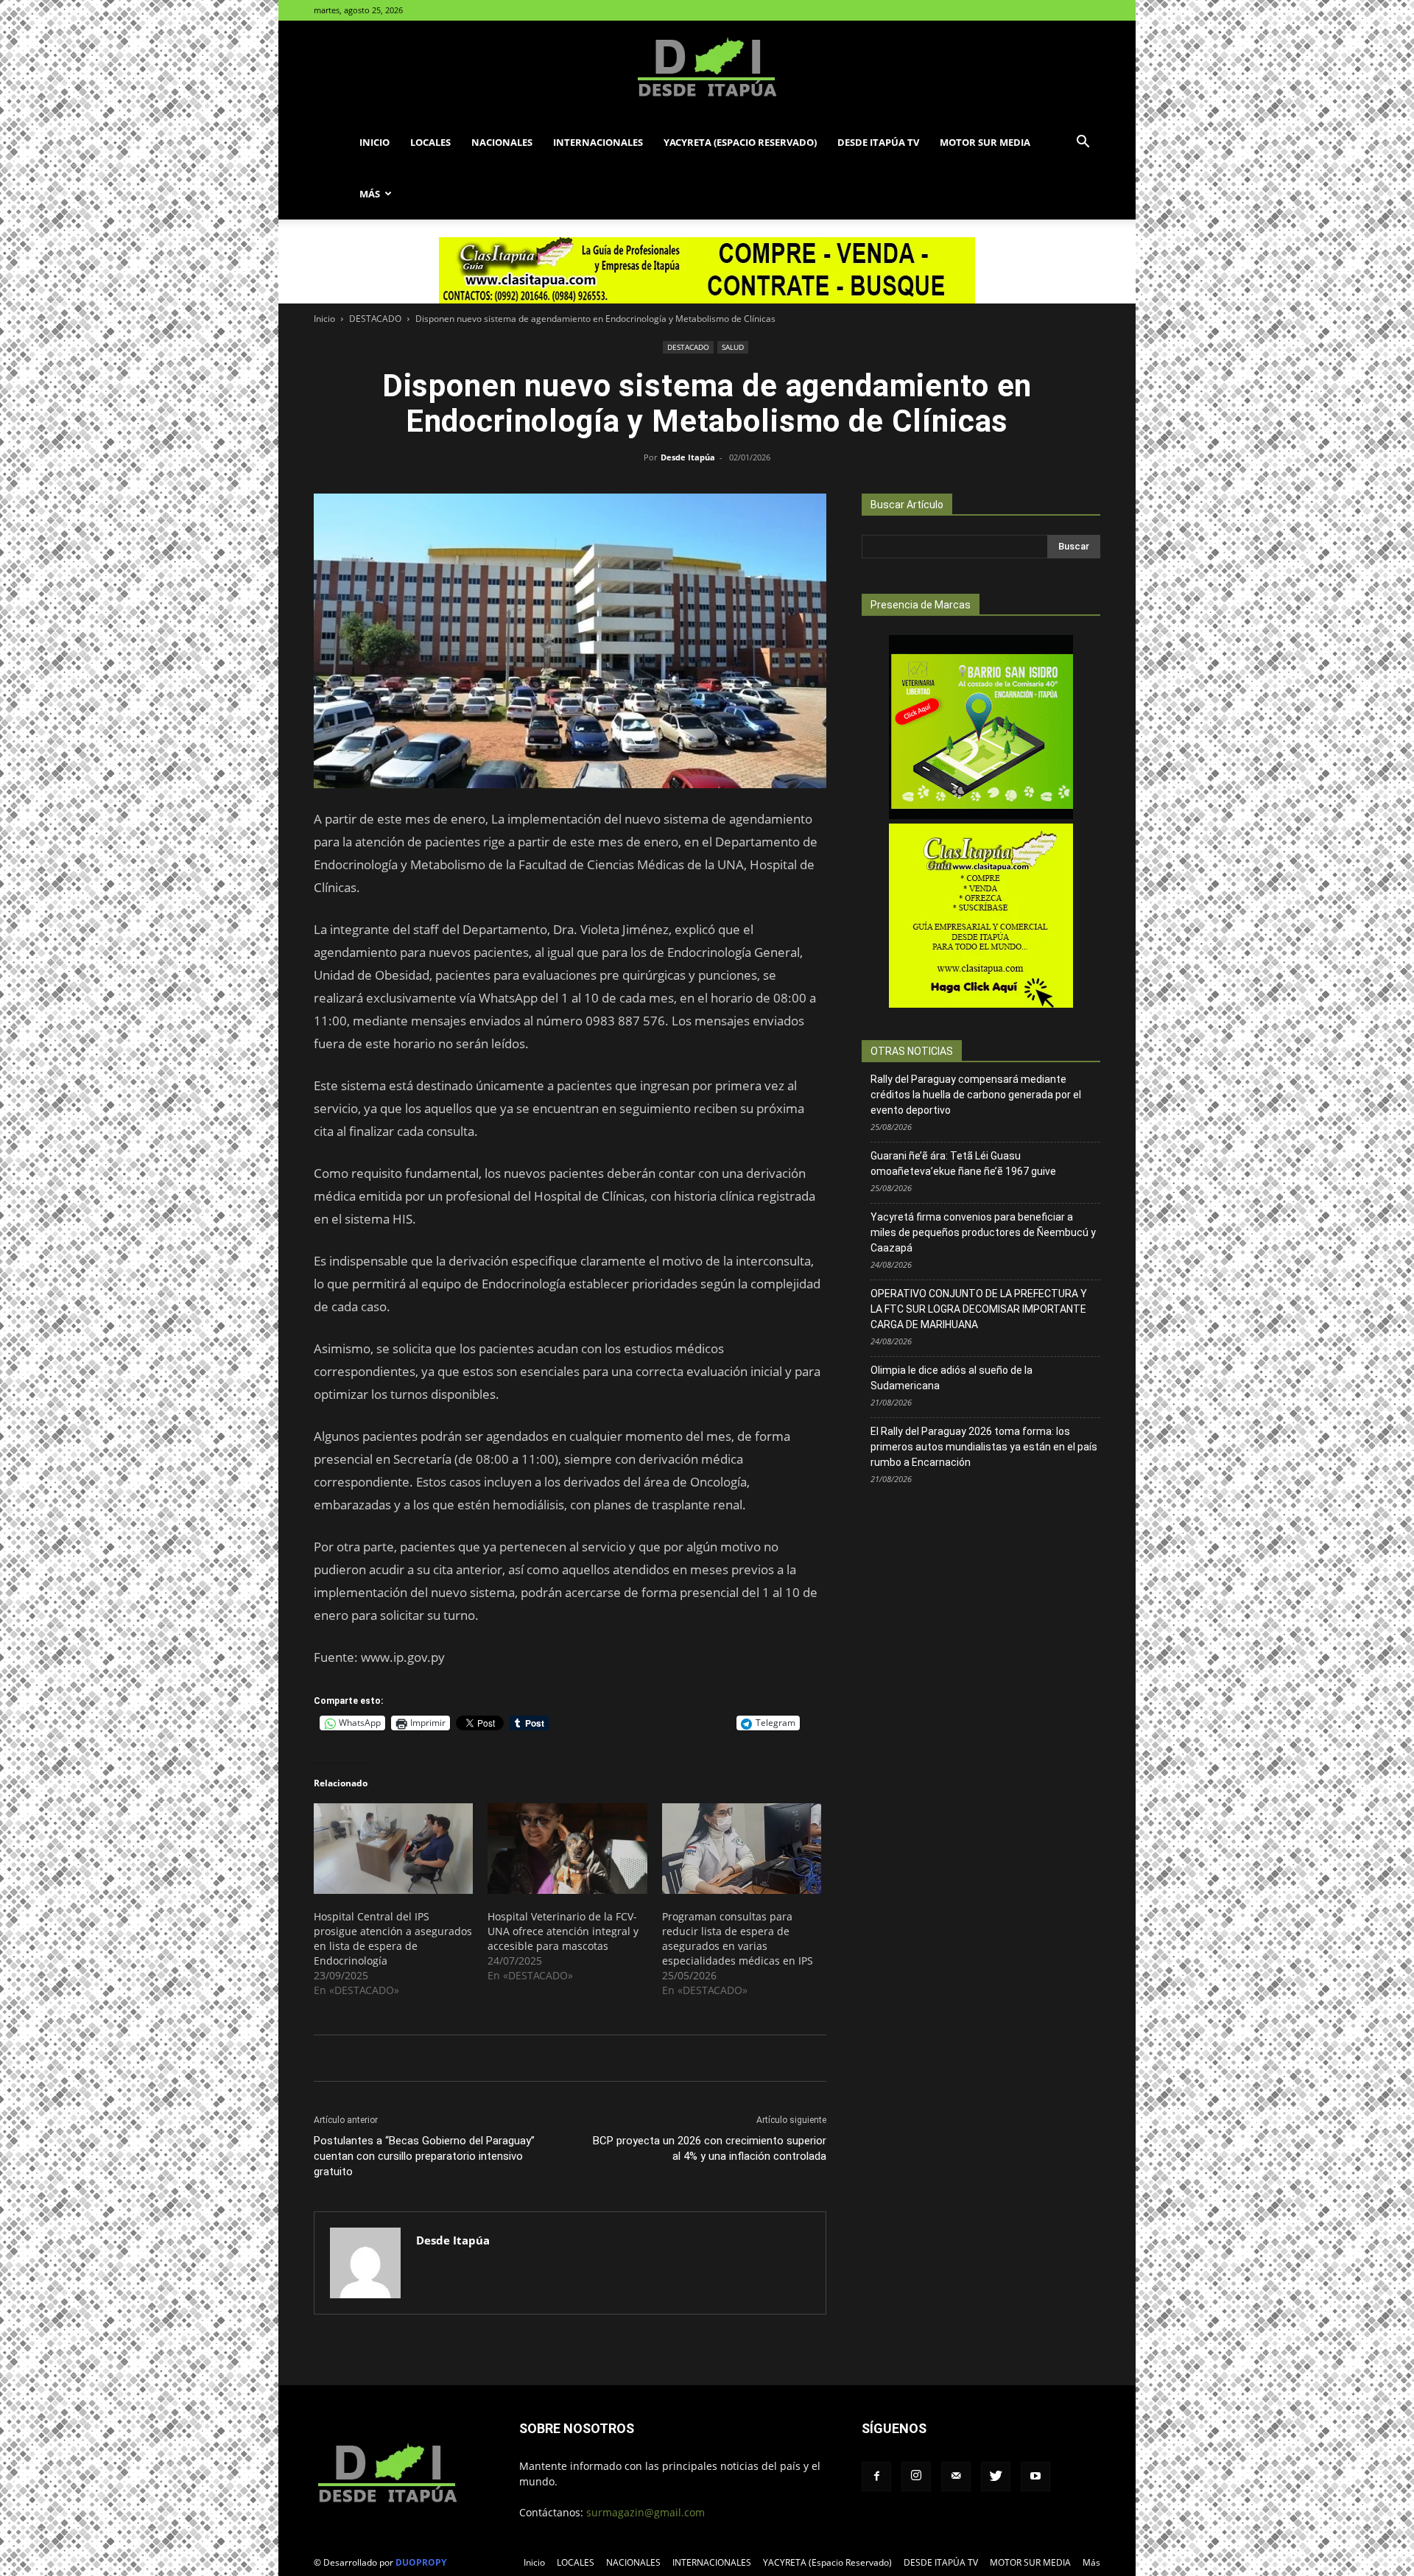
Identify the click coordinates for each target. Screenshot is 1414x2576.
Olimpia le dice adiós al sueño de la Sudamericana (952, 1378)
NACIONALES (502, 142)
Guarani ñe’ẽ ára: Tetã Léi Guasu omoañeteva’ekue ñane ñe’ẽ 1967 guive (963, 1164)
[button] (1083, 143)
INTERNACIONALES (598, 142)
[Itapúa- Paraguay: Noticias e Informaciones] (707, 69)
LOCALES (430, 142)
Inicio (374, 142)
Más (370, 194)
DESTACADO (375, 319)
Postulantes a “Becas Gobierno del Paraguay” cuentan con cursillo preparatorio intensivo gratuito (424, 2156)
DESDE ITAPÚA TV (878, 142)
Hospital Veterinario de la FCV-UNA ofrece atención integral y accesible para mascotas (563, 1931)
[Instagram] (916, 2477)
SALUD (733, 347)
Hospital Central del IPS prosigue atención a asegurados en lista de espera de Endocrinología (393, 1938)
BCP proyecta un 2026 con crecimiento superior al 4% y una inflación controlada (710, 2148)
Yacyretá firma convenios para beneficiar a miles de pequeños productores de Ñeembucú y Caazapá (983, 1232)
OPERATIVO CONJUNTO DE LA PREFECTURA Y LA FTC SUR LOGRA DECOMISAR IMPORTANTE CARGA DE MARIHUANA (979, 1309)
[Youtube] (1035, 2477)
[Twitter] (996, 2477)
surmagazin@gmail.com (646, 2512)
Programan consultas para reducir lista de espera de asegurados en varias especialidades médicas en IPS (738, 1938)
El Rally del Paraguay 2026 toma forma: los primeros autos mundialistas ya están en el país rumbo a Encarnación (984, 1447)
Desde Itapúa (688, 457)
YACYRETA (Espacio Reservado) (740, 142)
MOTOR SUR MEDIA (985, 142)
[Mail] (956, 2477)
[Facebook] (876, 2477)
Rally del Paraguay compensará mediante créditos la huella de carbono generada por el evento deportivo (976, 1095)
